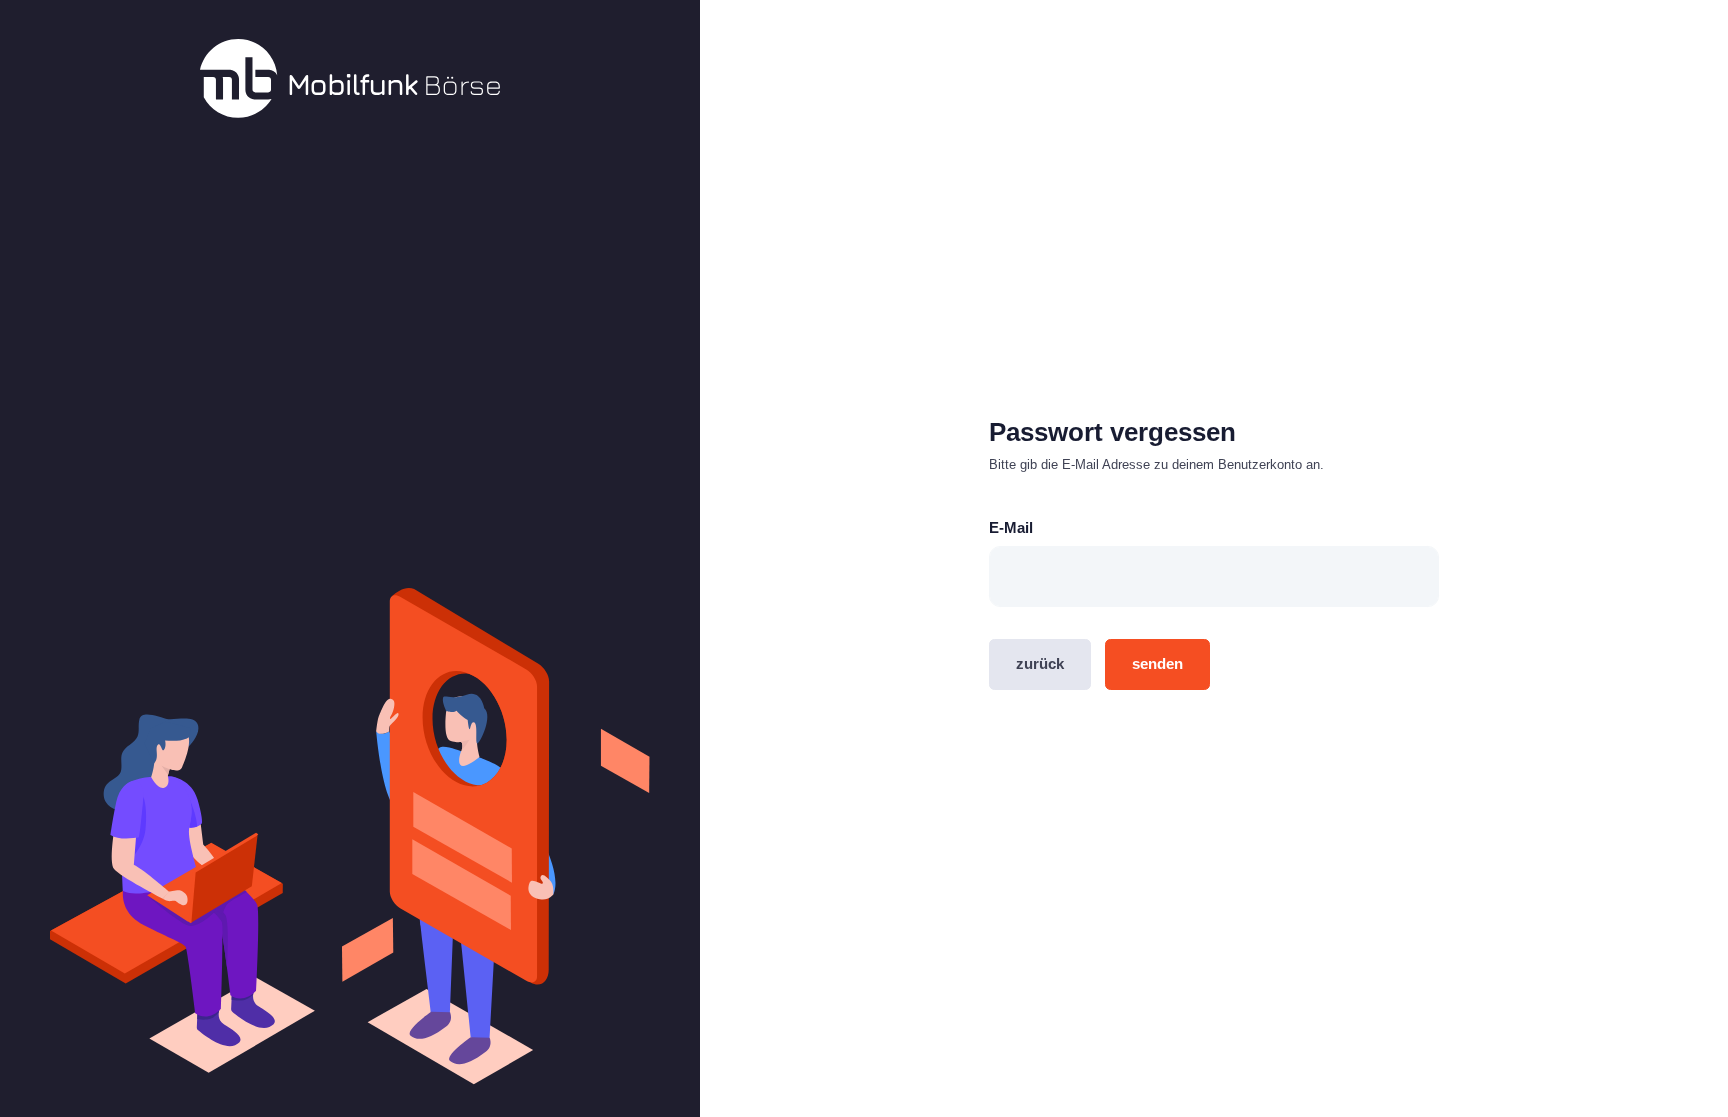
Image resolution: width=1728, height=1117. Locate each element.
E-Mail (1011, 527)
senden (1157, 663)
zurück (1040, 663)
